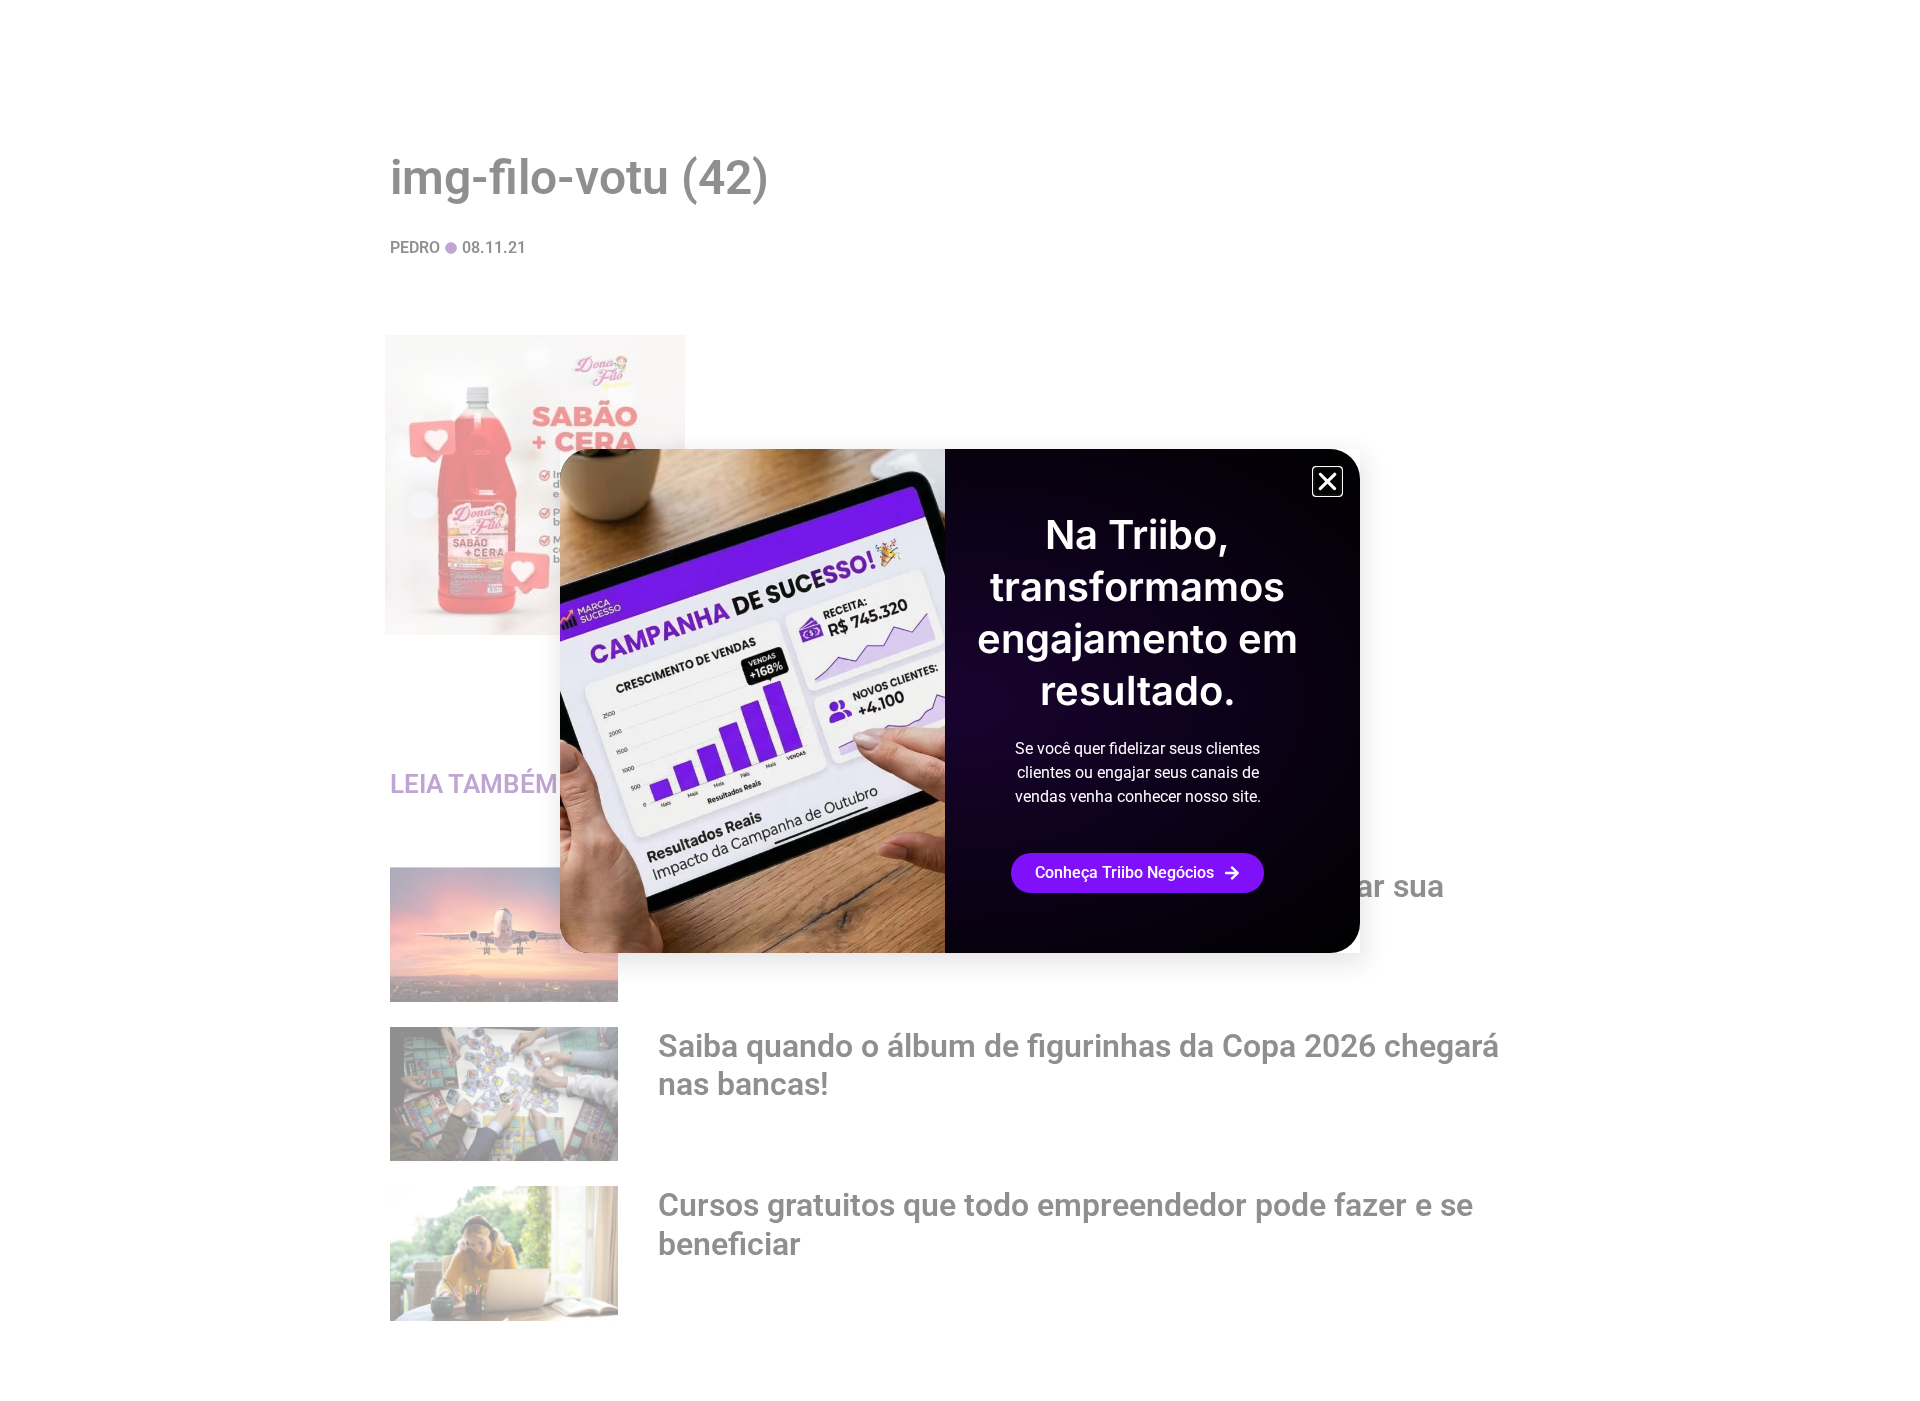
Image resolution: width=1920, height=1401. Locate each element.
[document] (960, 700)
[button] (1327, 481)
